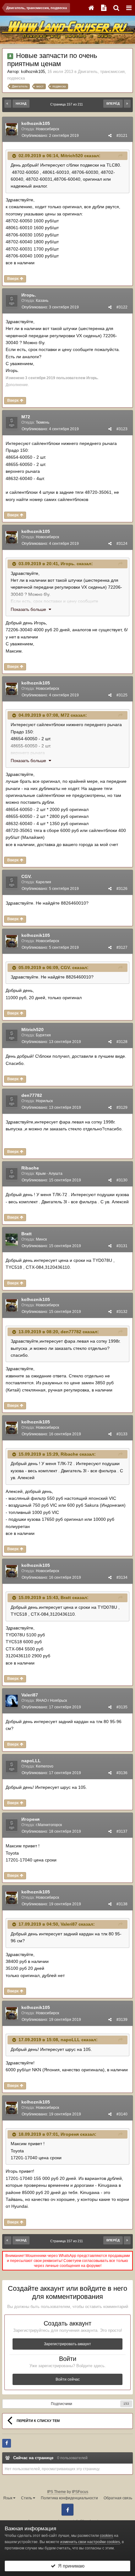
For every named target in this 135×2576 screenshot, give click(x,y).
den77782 (32, 1095)
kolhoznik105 (33, 72)
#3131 (122, 1246)
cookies (106, 2536)
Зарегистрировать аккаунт (67, 2344)
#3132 (122, 1312)
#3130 (122, 1180)
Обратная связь (118, 2498)
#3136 (122, 1773)
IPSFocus (80, 2492)
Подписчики (62, 2404)
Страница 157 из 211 (67, 104)
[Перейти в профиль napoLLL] (12, 1767)
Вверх (13, 279)
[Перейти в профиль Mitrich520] (12, 1035)
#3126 (122, 889)
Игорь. (29, 295)
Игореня (30, 1819)
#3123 (122, 429)
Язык (8, 2498)
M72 (26, 417)
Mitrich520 (72, 156)
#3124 (122, 544)
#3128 (122, 1042)
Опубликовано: (50, 136)
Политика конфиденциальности (69, 2498)
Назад (21, 103)
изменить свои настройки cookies (90, 2542)
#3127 (122, 947)
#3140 (122, 2114)
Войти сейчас (68, 2379)
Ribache (30, 1168)
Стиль (27, 2498)
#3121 (122, 136)
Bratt (27, 1234)
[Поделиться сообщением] (110, 136)
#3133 (122, 1434)
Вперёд (113, 103)
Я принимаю (70, 2566)
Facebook (67, 2510)
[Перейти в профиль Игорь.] (12, 301)
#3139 (122, 2020)
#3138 (122, 1904)
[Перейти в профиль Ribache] (12, 1174)
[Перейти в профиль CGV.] (12, 882)
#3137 (122, 1831)
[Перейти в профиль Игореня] (12, 1825)
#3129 (122, 1107)
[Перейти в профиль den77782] (12, 1101)
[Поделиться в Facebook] (7, 2443)
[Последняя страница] (127, 104)
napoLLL (31, 1761)
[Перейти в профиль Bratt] (12, 1240)
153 (126, 2404)
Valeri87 (30, 1695)
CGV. (27, 876)
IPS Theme (57, 2492)
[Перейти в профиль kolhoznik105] (12, 129)
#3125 (122, 695)
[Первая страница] (8, 104)
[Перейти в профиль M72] (12, 423)
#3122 (122, 307)
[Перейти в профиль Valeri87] (12, 1701)
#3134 (122, 1577)
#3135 (122, 1707)
